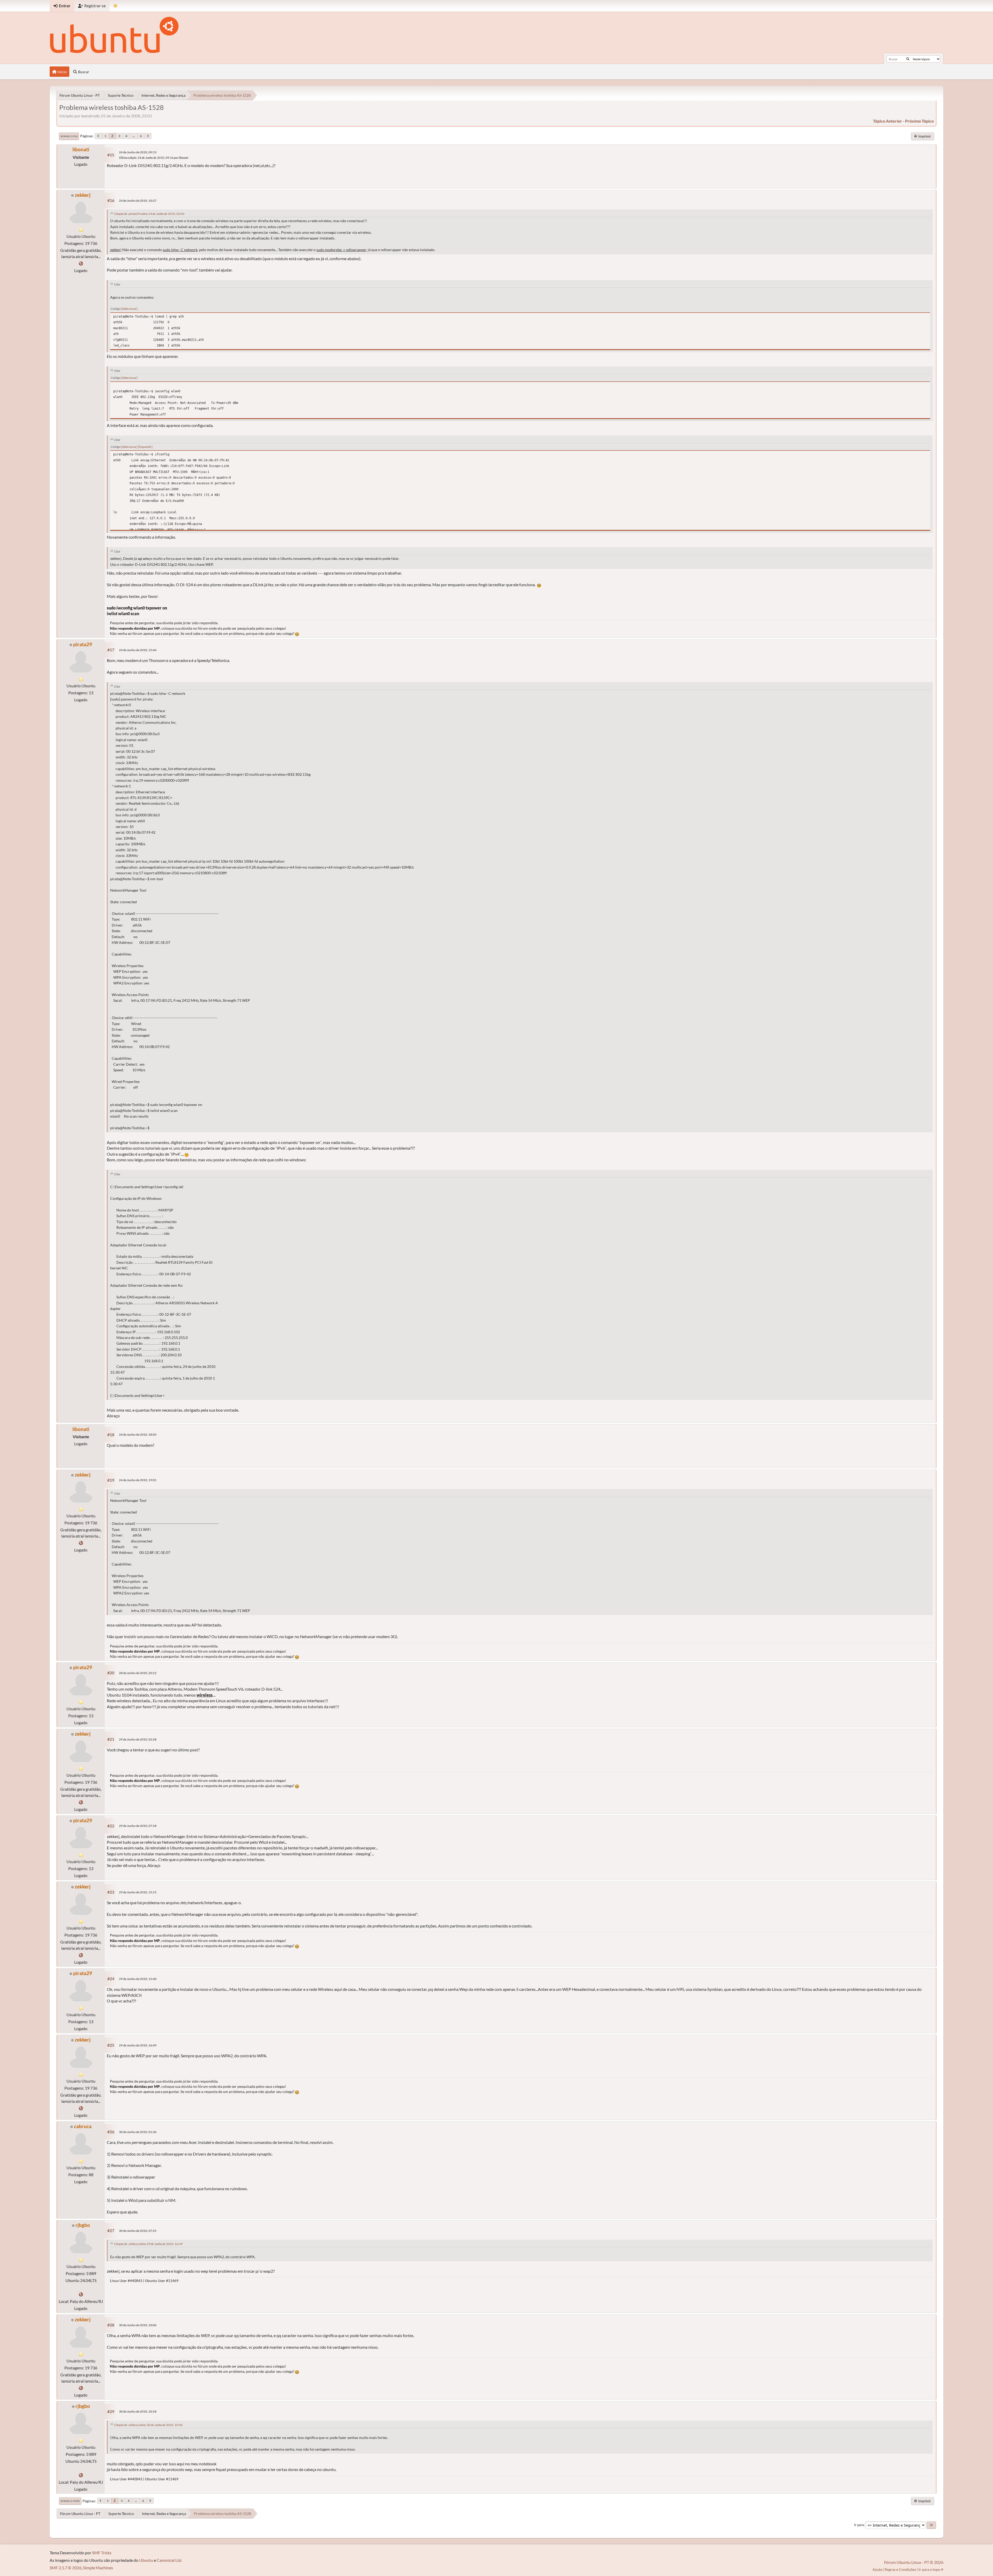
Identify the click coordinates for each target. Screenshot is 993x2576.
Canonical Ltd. (169, 2560)
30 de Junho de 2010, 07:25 (138, 2231)
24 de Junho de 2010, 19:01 (138, 1480)
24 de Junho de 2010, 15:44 (138, 650)
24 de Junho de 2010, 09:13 (138, 152)
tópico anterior (887, 121)
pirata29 (83, 644)
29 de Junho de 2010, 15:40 (138, 1979)
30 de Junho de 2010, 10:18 (138, 2411)
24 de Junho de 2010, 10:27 (138, 201)
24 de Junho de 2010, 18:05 (138, 1434)
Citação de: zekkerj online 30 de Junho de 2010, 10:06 (148, 2425)
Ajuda (877, 2569)
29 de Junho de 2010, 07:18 (138, 1826)
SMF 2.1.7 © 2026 (66, 2568)
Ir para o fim (69, 136)
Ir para (859, 2525)
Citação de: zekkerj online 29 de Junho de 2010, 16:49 (148, 2244)
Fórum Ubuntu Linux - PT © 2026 (914, 2562)
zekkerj (83, 195)
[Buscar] (908, 59)
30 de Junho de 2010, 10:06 (138, 2325)
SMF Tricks (102, 2553)
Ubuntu (146, 2560)
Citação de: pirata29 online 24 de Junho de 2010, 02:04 (149, 214)
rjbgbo (83, 2225)
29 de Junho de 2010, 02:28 (138, 1739)
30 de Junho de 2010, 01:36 (138, 2132)
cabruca (83, 2126)
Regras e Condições (900, 2569)
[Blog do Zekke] (81, 263)
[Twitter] (81, 2294)
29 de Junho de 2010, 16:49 (138, 2045)
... (134, 136)
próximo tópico (919, 121)
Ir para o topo (70, 2501)
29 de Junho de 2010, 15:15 (138, 1892)
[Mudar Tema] (115, 6)
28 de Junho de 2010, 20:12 (138, 1673)
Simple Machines (98, 2568)
